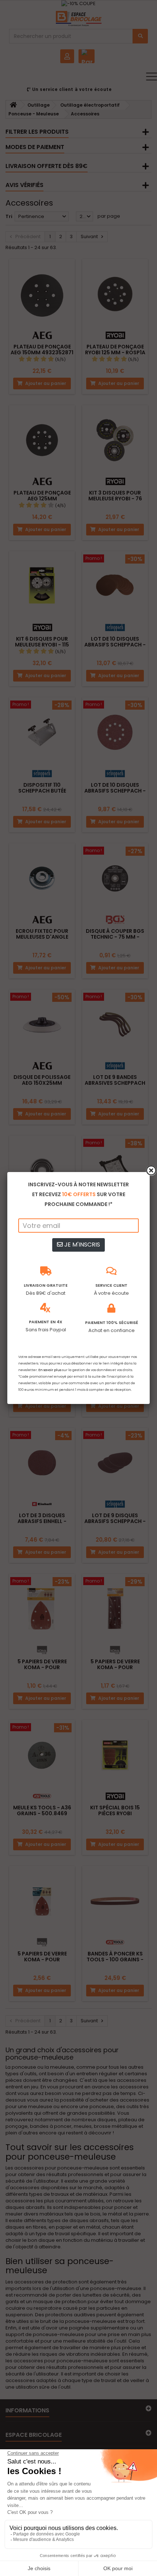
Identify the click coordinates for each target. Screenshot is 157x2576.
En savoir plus (50, 1370)
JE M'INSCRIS (81, 1245)
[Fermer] (151, 1171)
